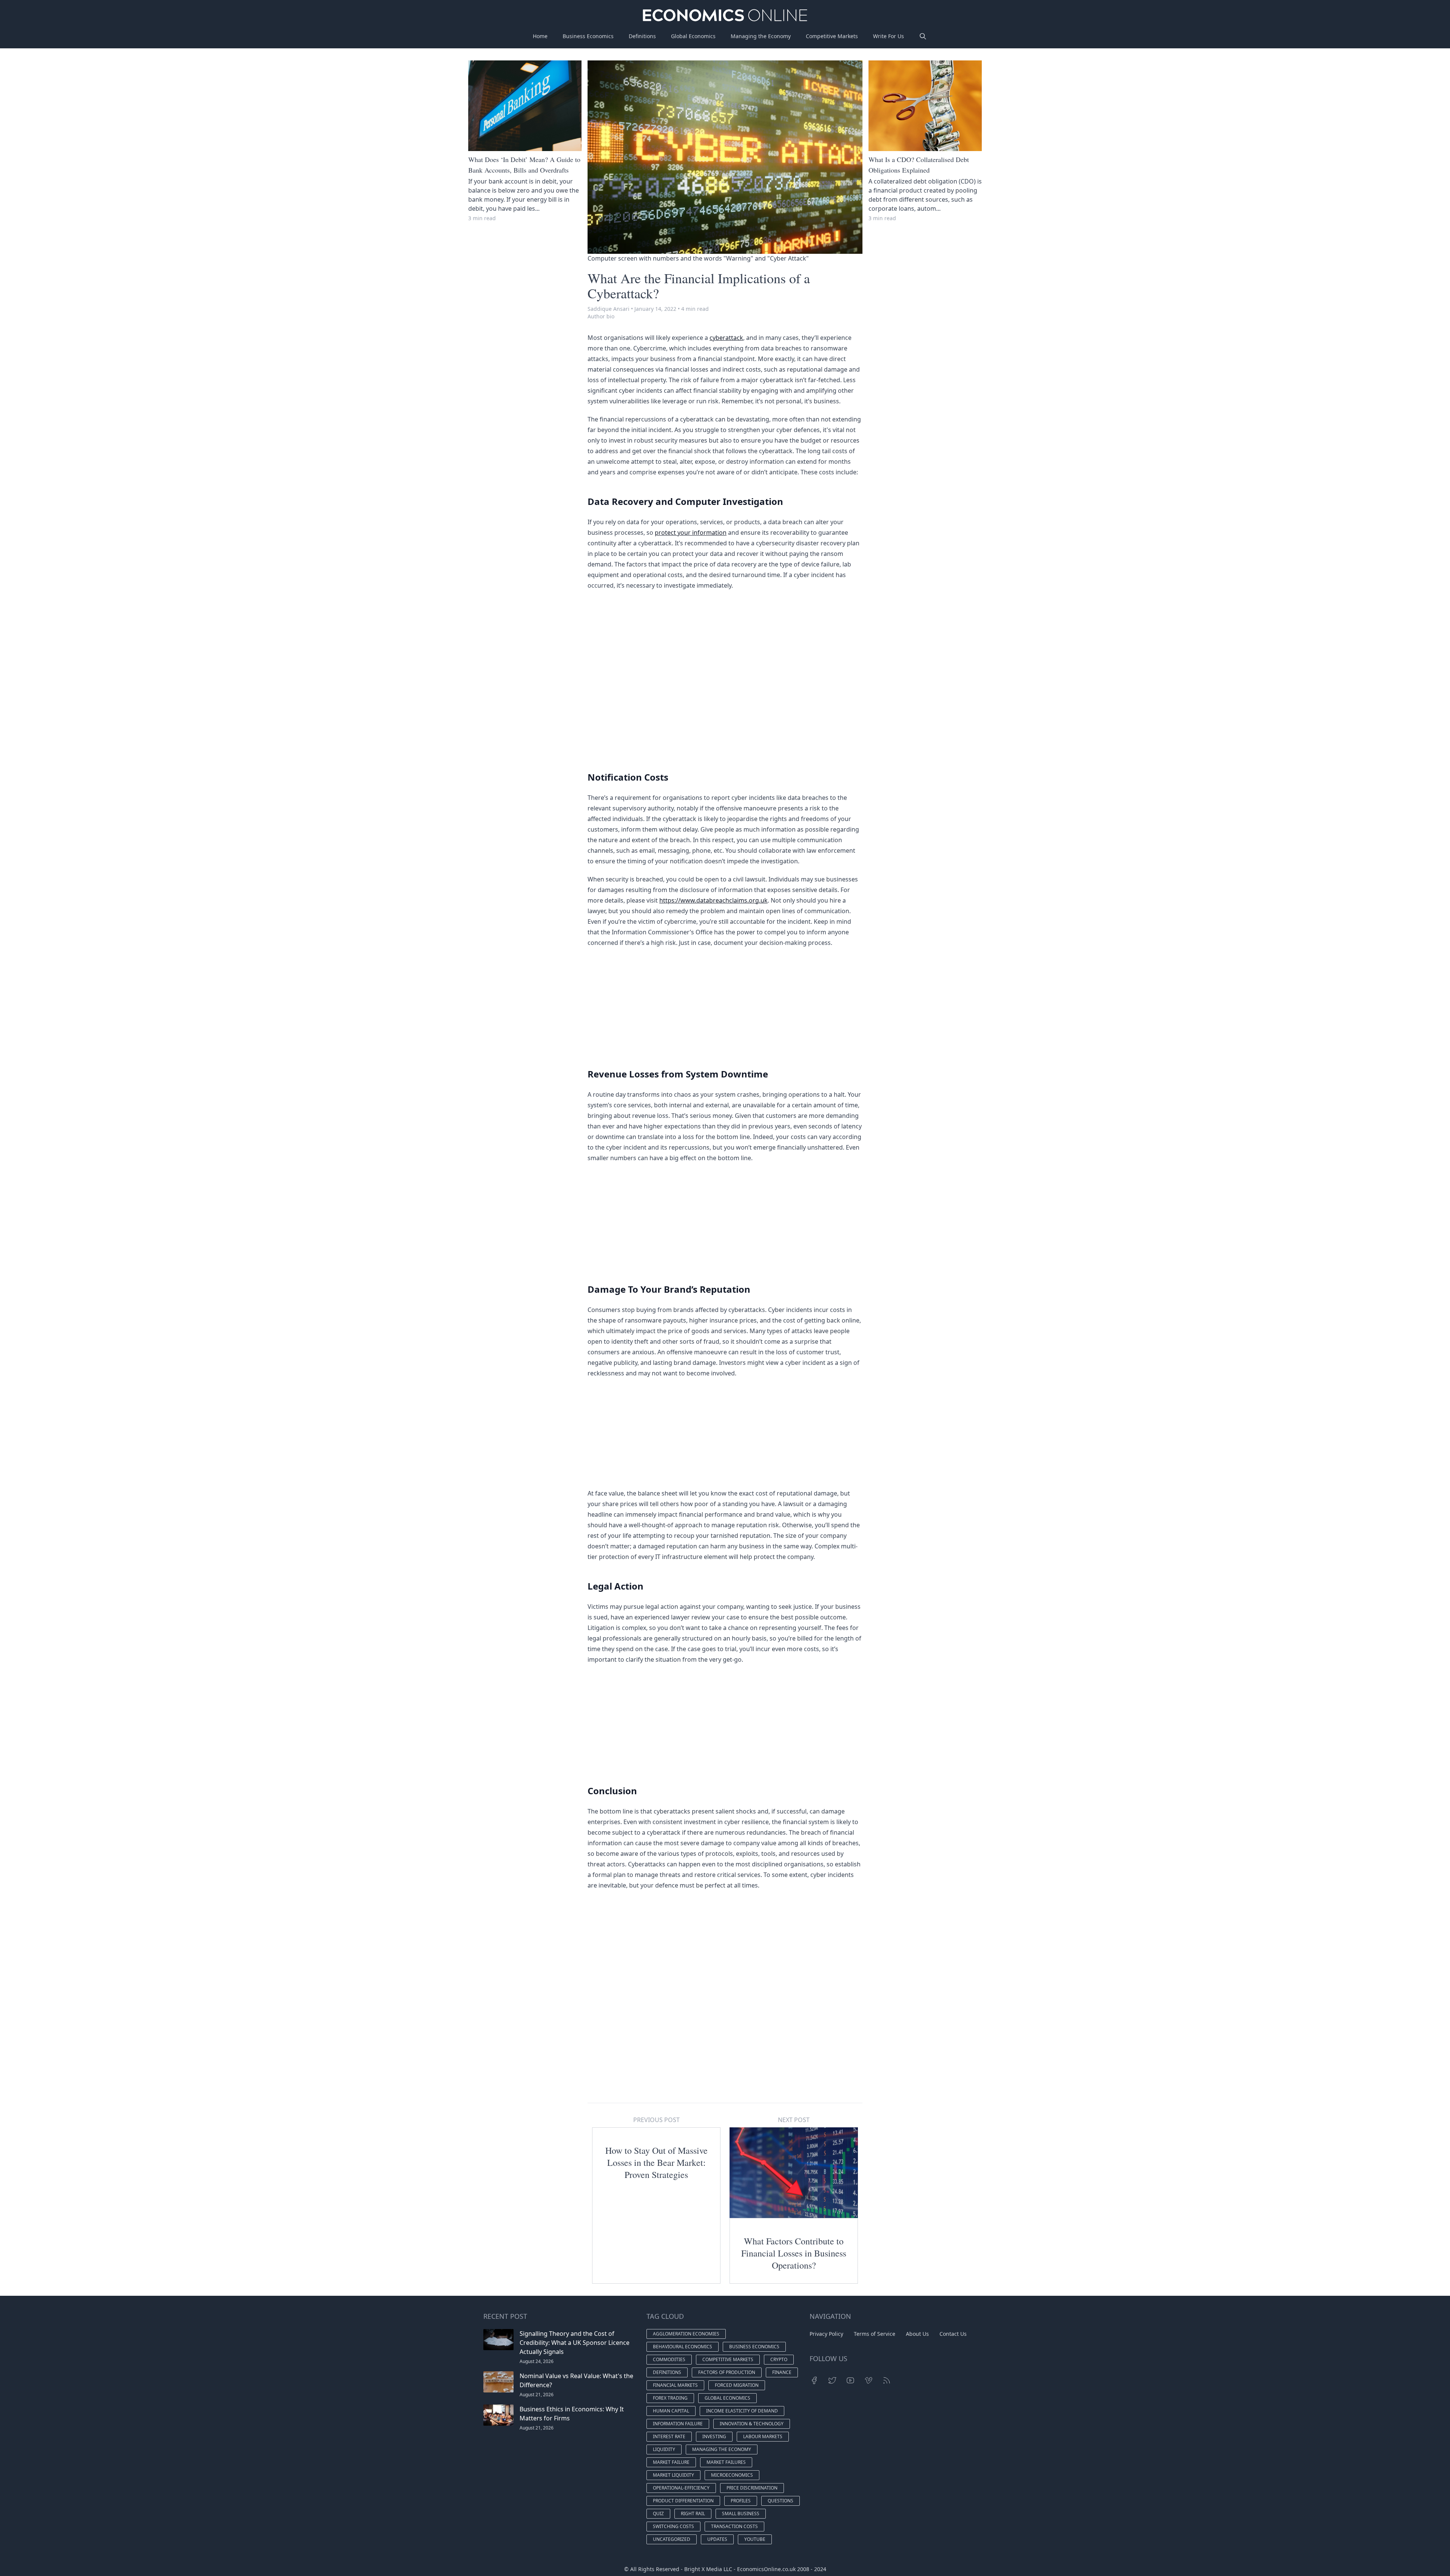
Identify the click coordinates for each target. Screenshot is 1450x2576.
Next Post (794, 2120)
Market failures (726, 2462)
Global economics (727, 2398)
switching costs (673, 2526)
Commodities (669, 2359)
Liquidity (664, 2449)
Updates (717, 2539)
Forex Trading (670, 2398)
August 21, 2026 (537, 2395)
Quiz (658, 2513)
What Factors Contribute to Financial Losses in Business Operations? (794, 2253)
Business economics (754, 2347)
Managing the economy (722, 2449)
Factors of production (727, 2372)
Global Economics (693, 36)
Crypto (779, 2359)
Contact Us (953, 2334)
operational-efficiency (681, 2488)
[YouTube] (850, 2380)
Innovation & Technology (752, 2424)
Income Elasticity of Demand (742, 2411)
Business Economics (588, 36)
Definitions (642, 36)
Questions (781, 2501)
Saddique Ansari (609, 309)
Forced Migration (737, 2385)
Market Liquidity (673, 2475)
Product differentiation (683, 2501)
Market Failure (671, 2462)
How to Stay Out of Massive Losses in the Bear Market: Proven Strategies (656, 2162)
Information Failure (678, 2424)
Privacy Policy (826, 2334)
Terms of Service (875, 2334)
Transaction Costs (734, 2526)
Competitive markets (728, 2359)
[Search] (923, 36)
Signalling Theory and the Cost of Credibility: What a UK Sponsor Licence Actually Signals (575, 2343)
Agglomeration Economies (686, 2334)
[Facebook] (814, 2380)
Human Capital (671, 2411)
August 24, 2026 (537, 2361)
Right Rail (693, 2513)
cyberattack (726, 338)
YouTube (755, 2539)
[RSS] (887, 2380)
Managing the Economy (761, 36)
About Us (917, 2334)
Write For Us (889, 36)
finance (782, 2372)
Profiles (741, 2501)
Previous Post (656, 2120)
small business (741, 2513)
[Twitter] (832, 2380)
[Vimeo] (868, 2380)
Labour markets (763, 2436)
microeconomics (732, 2475)
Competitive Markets (832, 36)
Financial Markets (675, 2385)
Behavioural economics (683, 2347)
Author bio (601, 316)
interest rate (669, 2436)
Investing (714, 2436)
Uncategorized (672, 2539)
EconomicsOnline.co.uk (766, 2569)
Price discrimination (752, 2488)
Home (540, 36)
